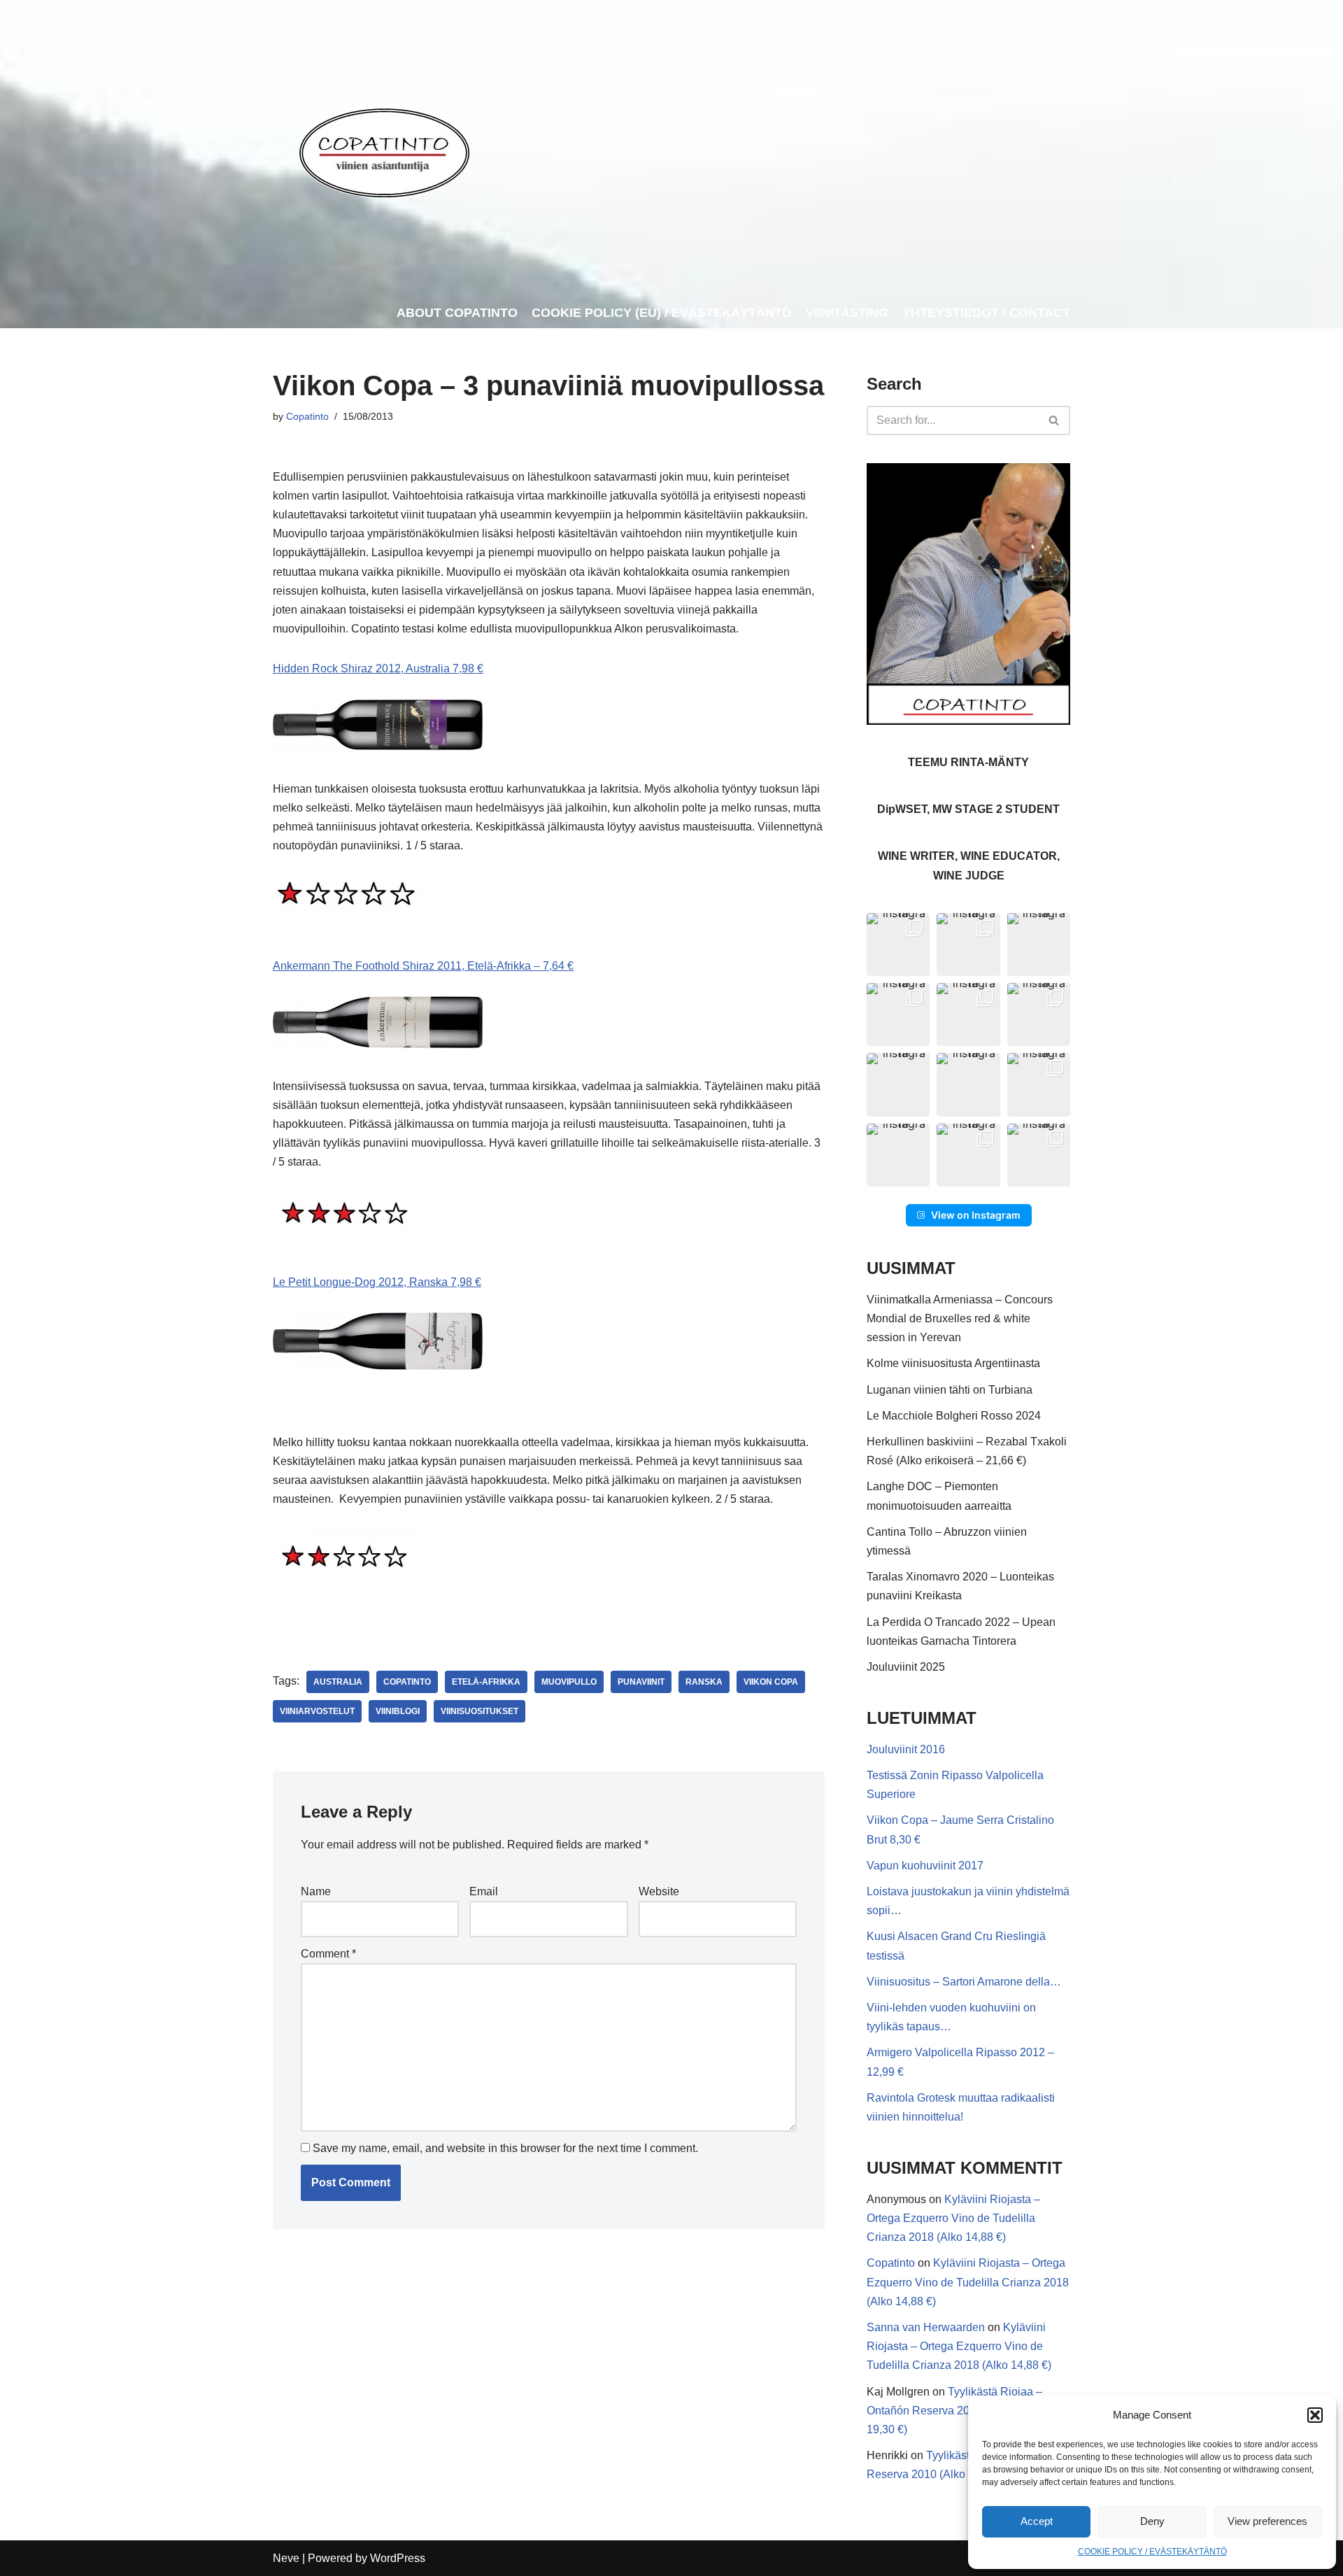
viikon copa (771, 1682)
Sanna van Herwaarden (926, 2327)
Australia (338, 1682)
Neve (286, 2558)
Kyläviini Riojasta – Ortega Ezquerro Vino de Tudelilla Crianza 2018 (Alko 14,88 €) (953, 2218)
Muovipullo (569, 1682)
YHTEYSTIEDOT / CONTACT (986, 313)
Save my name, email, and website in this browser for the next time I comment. (505, 2148)
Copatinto (307, 416)
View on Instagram (976, 1215)
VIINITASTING (847, 313)
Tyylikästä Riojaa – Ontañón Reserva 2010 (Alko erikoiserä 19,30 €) (965, 2411)
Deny (1152, 2521)
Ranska (704, 1682)
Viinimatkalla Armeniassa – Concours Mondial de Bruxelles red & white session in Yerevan (960, 1318)
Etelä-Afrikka (486, 1682)
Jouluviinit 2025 (906, 1667)
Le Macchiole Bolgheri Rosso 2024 (954, 1416)
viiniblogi (398, 1711)
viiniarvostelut (317, 1711)
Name (316, 1891)
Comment (328, 1954)
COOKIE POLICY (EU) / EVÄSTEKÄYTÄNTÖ (662, 313)
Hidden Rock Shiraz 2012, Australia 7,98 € (378, 668)
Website (659, 1891)
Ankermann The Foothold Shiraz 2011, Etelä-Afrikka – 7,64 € (423, 966)
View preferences (1267, 2521)
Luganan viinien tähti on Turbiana (950, 1390)
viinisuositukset (479, 1711)
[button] (1315, 2415)
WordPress (398, 2558)
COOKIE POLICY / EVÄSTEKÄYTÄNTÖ (1152, 2552)
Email (484, 1891)
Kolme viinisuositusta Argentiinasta (953, 1363)
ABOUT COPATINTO (457, 313)
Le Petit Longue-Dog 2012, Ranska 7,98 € (377, 1282)
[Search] (1054, 420)
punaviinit (641, 1682)
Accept (1037, 2521)
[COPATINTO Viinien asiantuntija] (384, 149)
